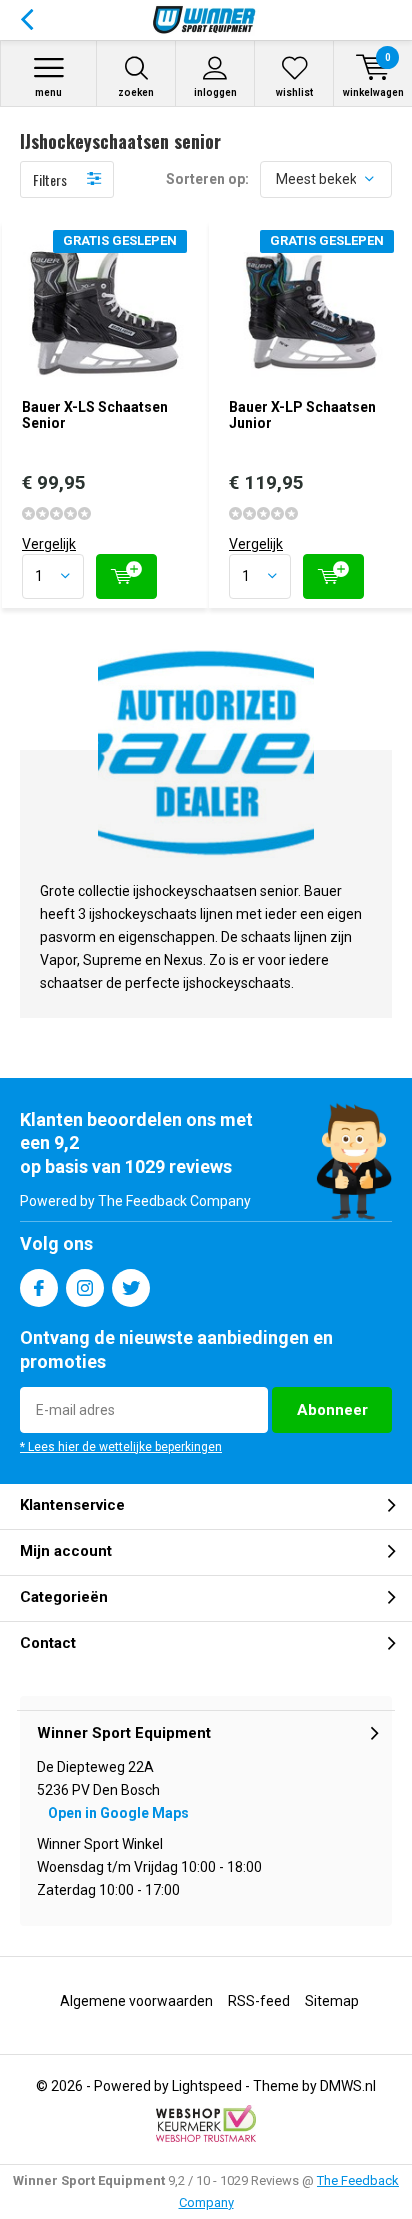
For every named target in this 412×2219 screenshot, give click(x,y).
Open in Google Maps (118, 1813)
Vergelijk (49, 544)
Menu (48, 92)
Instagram (85, 1288)
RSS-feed (259, 2001)
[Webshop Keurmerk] (206, 2123)
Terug (26, 20)
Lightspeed (207, 2086)
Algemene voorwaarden (136, 2001)
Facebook (39, 1288)
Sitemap (332, 2001)
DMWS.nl (348, 2086)
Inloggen (215, 92)
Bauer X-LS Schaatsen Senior (95, 415)
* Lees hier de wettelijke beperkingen (121, 1447)
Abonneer (332, 1410)
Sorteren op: (207, 179)
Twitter (131, 1288)
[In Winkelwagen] (126, 576)
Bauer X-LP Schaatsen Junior (302, 415)
